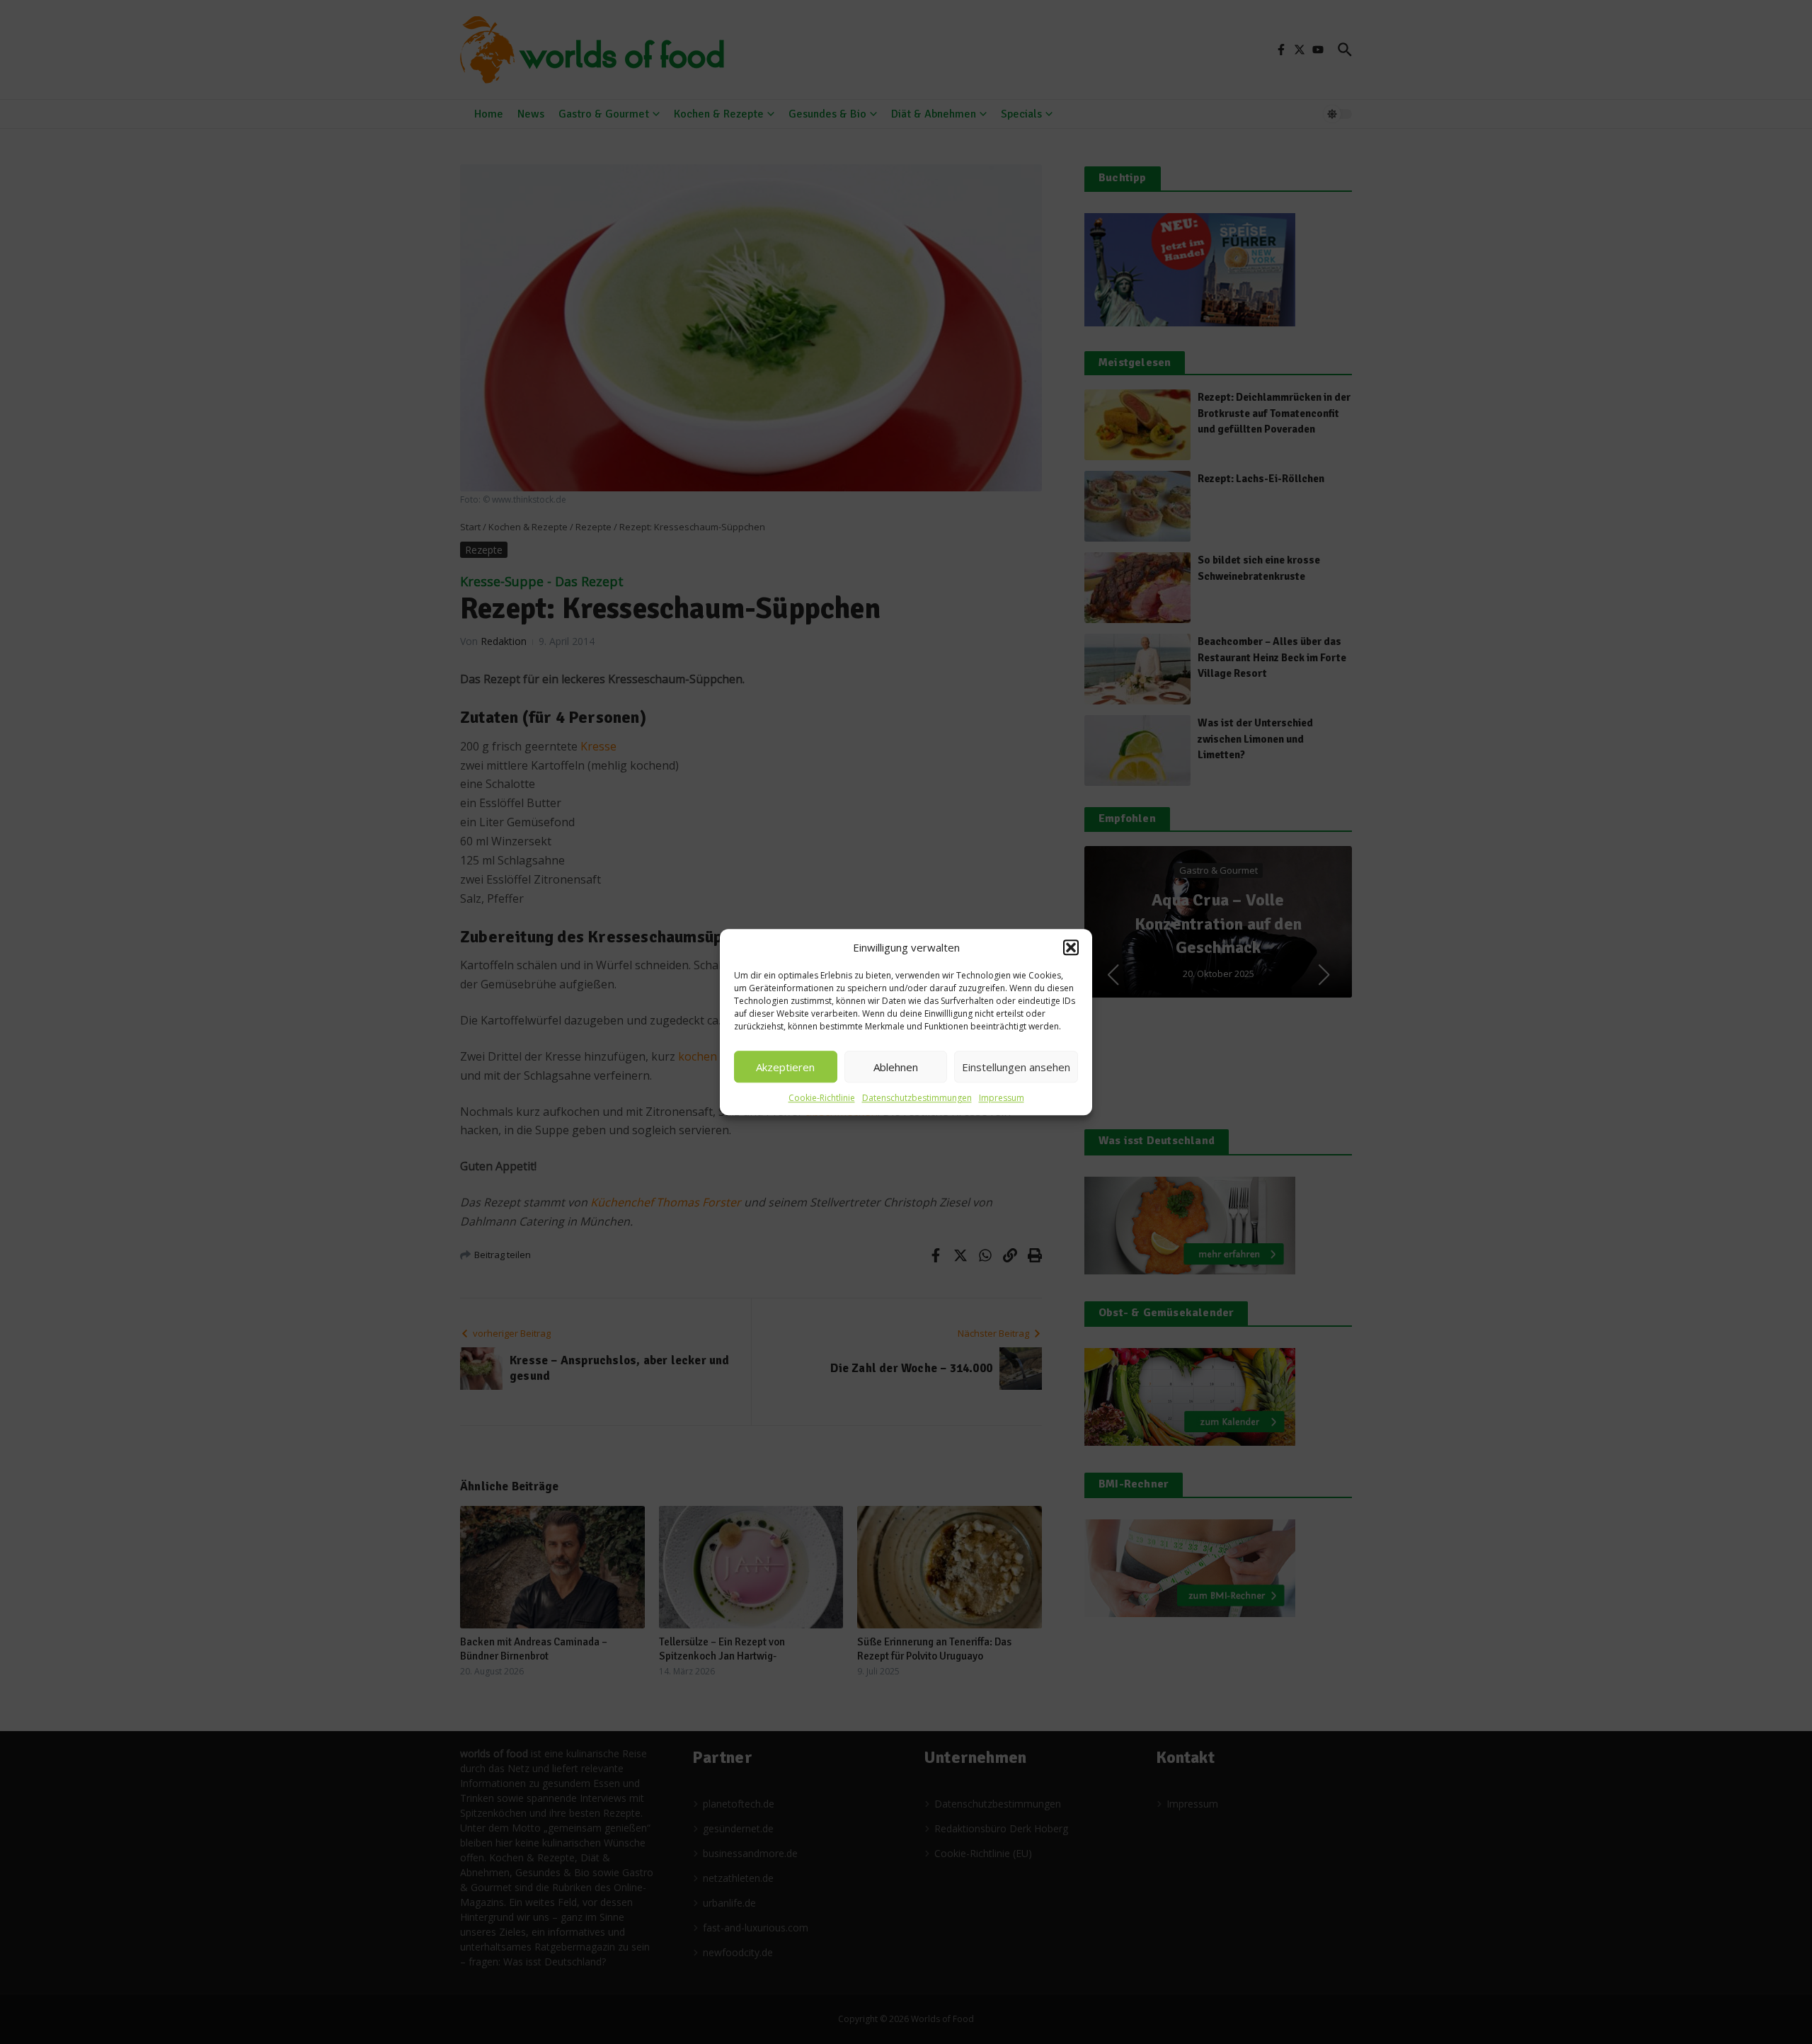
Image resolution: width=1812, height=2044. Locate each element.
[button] (1071, 947)
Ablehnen (896, 1067)
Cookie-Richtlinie (822, 1098)
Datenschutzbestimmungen (917, 1098)
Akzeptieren (785, 1067)
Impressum (1002, 1098)
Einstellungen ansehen (1016, 1067)
